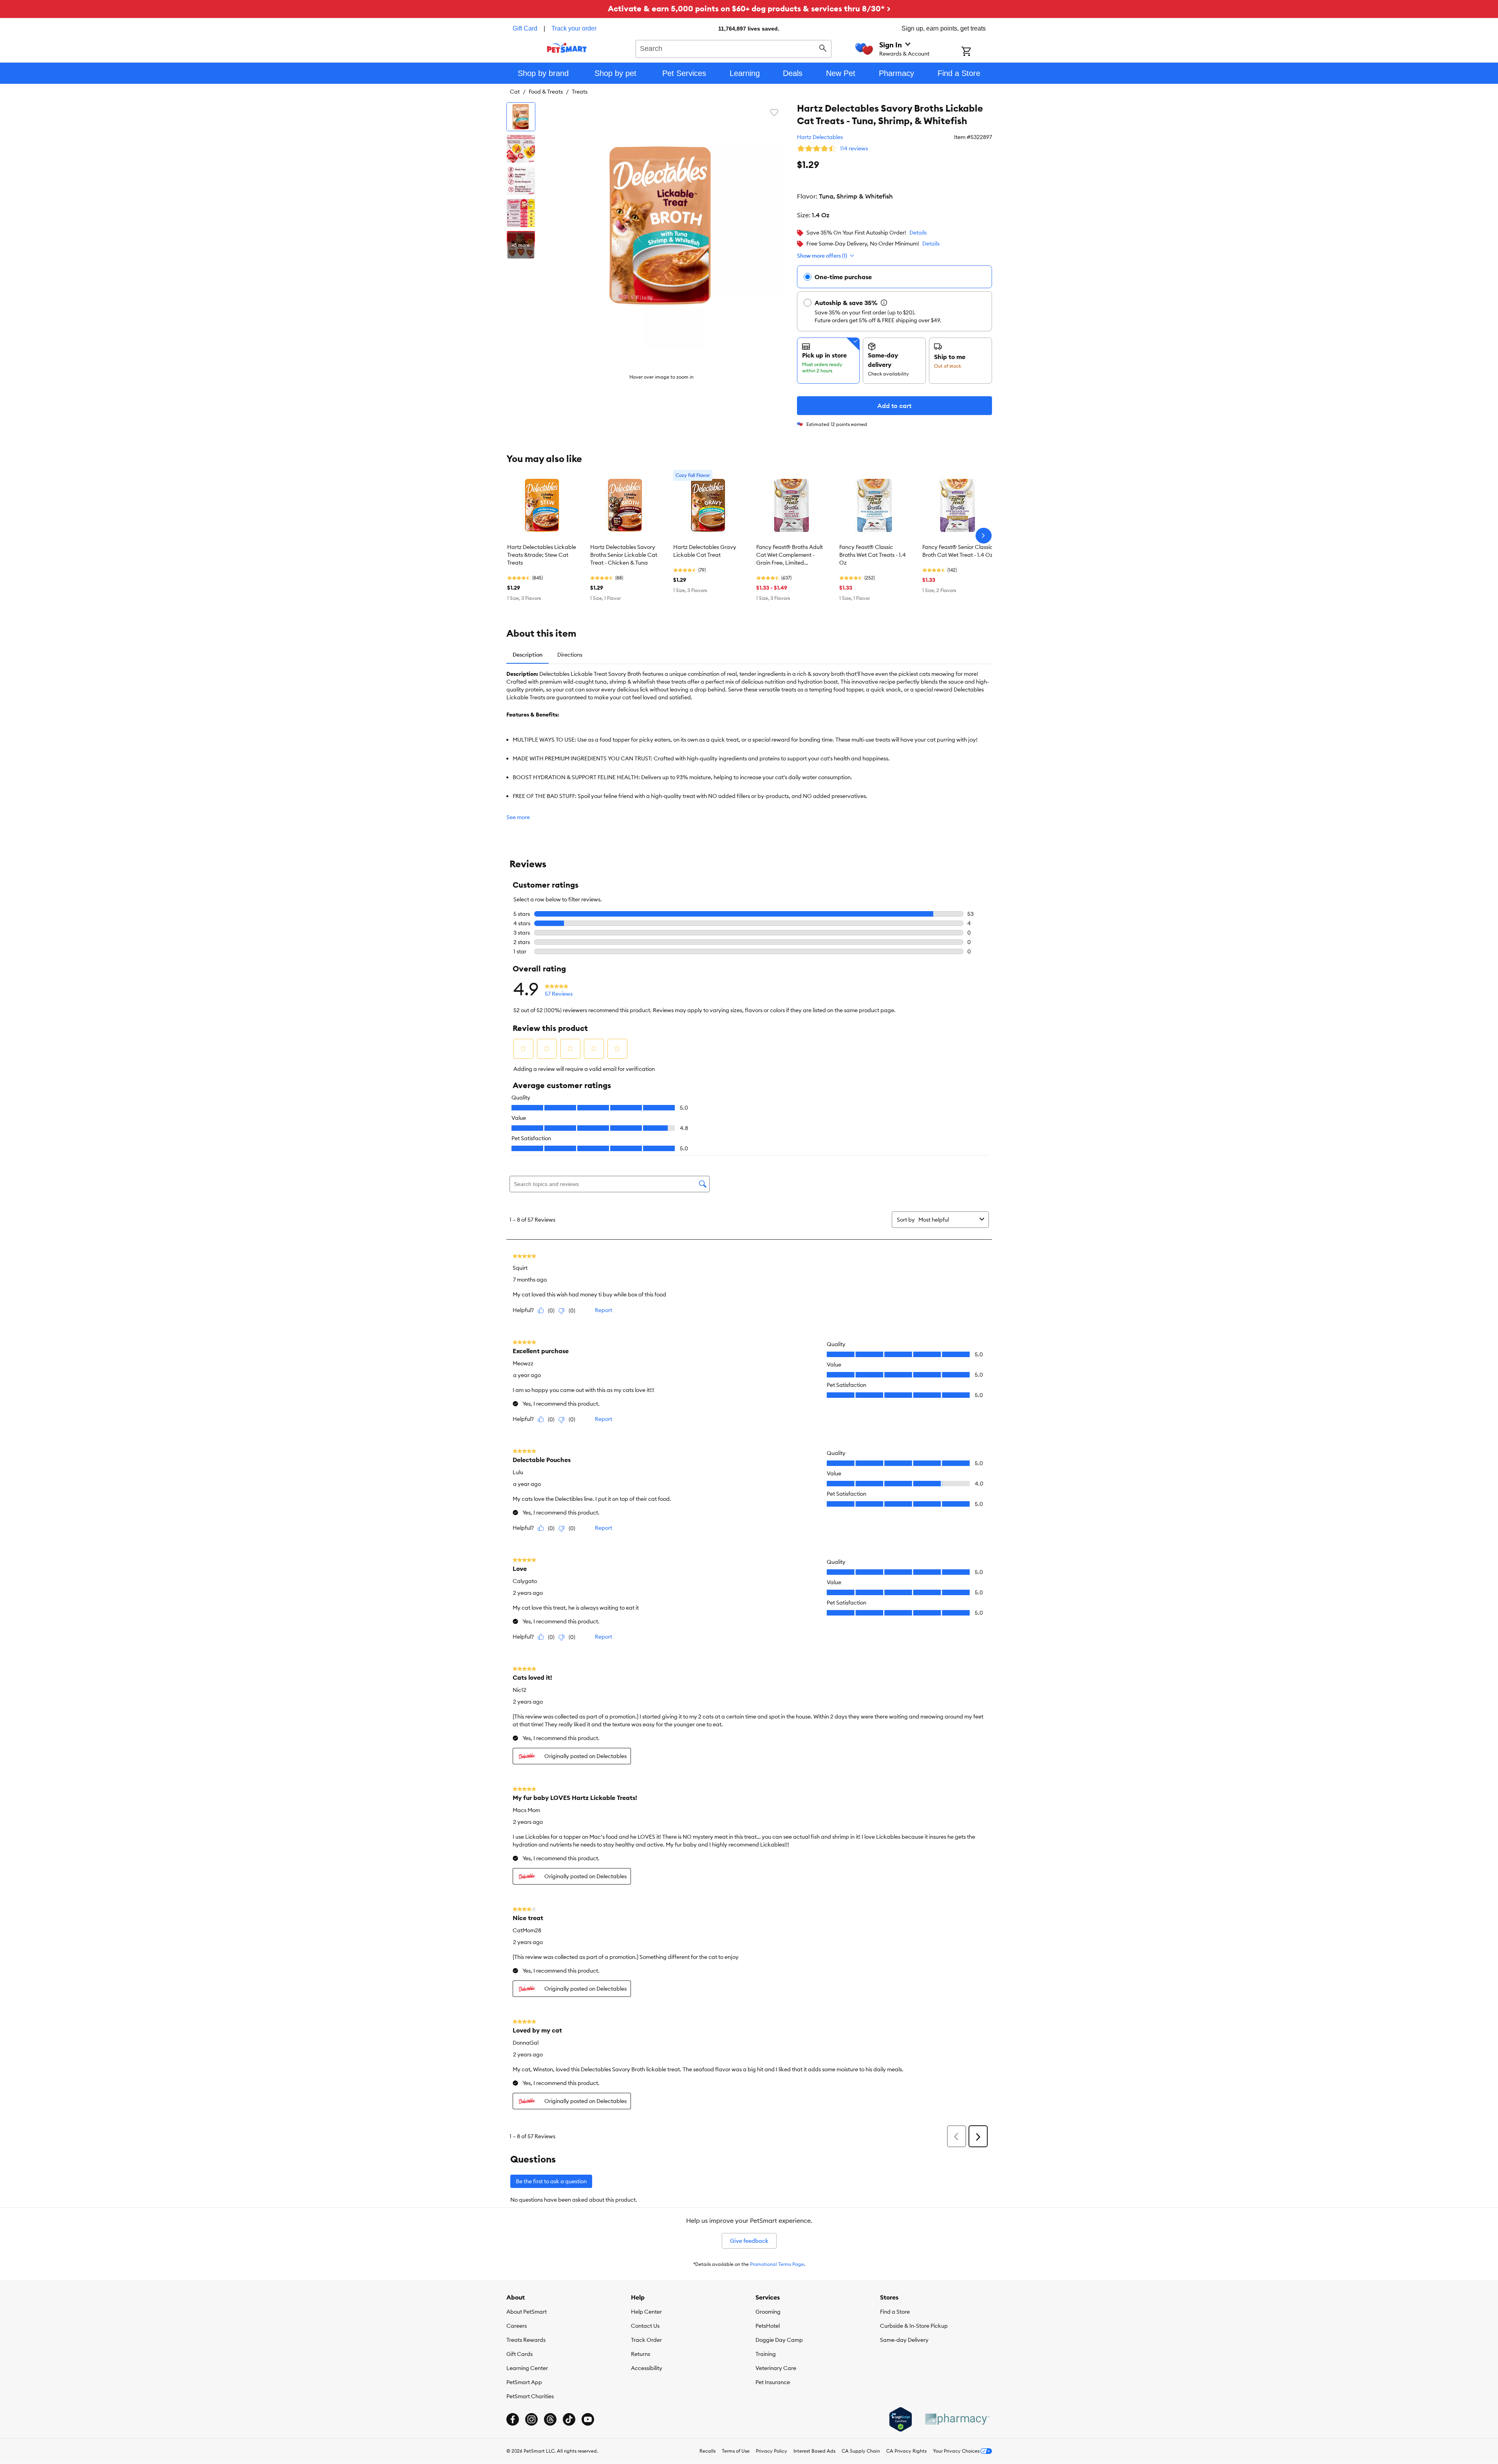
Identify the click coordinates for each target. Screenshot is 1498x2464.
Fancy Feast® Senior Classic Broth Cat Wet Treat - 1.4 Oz (958, 551)
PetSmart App (524, 2382)
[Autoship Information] (884, 303)
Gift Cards (520, 2354)
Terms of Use (736, 2451)
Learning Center (527, 2368)
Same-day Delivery (904, 2340)
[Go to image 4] (521, 213)
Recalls (707, 2451)
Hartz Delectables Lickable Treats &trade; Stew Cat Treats (542, 555)
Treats (580, 92)
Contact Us (645, 2326)
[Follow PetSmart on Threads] (550, 2419)
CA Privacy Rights (906, 2451)
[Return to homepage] (567, 48)
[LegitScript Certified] (901, 2419)
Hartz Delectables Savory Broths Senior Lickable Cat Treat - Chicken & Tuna (624, 555)
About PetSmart (527, 2312)
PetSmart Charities (530, 2396)
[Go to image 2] (521, 149)
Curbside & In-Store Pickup (914, 2326)
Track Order (646, 2340)
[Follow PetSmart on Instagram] (531, 2419)
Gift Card (525, 28)
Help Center (646, 2312)
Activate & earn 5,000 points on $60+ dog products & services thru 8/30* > (749, 8)
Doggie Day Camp (779, 2340)
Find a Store (895, 2312)
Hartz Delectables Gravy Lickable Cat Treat (705, 551)
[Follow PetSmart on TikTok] (569, 2419)
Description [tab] (528, 655)
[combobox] (734, 48)
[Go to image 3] (521, 181)
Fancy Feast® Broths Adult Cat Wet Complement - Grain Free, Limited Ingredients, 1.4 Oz (790, 555)
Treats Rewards (526, 2340)
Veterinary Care (776, 2368)
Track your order (574, 28)
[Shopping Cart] (977, 52)
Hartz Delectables (820, 137)
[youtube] (588, 2419)
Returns (641, 2354)
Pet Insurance (773, 2382)
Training (766, 2354)
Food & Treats (546, 92)
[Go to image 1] (521, 117)
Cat (515, 92)
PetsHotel (768, 2326)
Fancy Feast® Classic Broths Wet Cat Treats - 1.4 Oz (873, 555)
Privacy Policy (772, 2451)
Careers (517, 2326)
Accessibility (647, 2368)
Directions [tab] (570, 655)
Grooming (768, 2312)
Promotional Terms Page (777, 2264)
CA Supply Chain (861, 2451)
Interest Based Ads (814, 2451)
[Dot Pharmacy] (957, 2419)
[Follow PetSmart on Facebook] (513, 2419)
